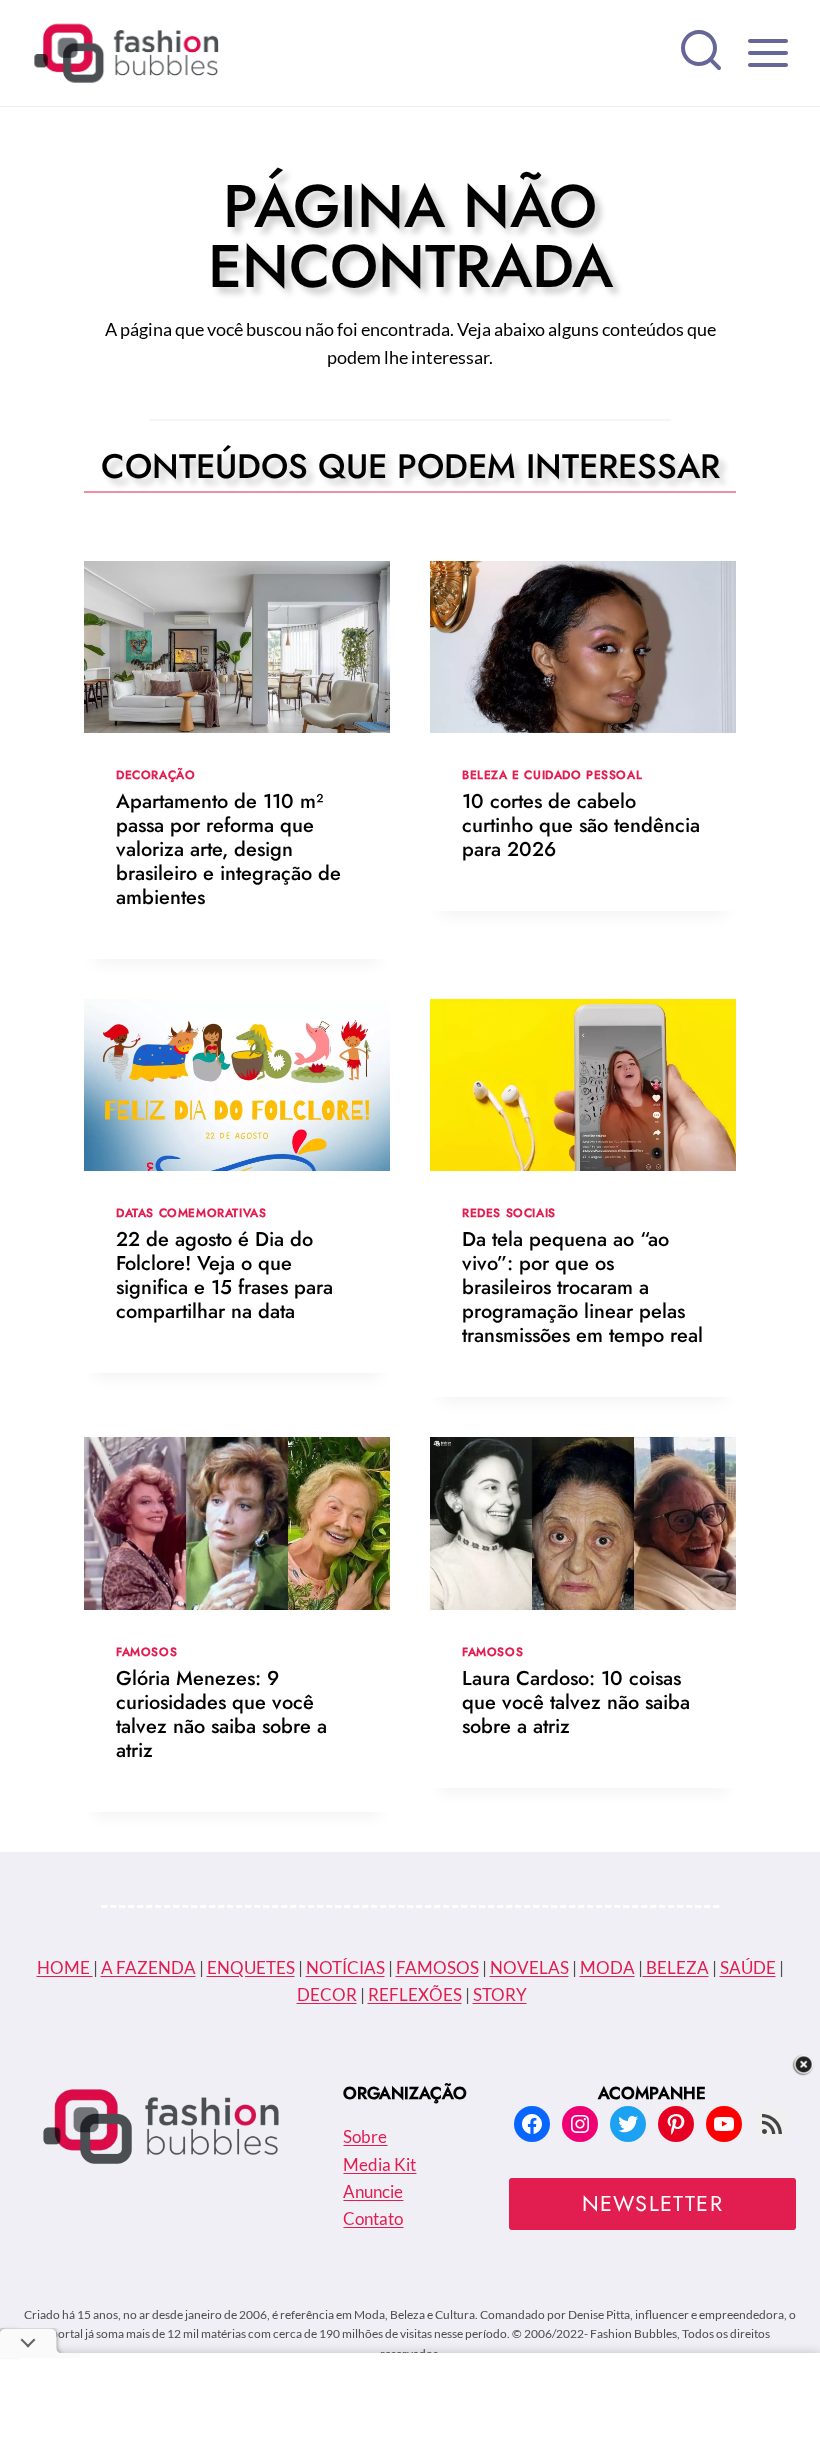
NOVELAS (529, 1967)
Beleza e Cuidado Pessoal (552, 774)
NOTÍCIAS (345, 1967)
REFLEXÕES (415, 1994)
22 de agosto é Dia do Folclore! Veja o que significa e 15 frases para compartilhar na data (224, 1275)
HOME (65, 1967)
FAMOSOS (437, 1967)
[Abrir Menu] (767, 52)
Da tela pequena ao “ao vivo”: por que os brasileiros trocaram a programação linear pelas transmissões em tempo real (582, 1287)
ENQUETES (251, 1967)
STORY (500, 1994)
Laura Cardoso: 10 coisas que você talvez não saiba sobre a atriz (576, 1702)
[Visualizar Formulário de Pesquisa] (701, 53)
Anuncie (373, 2191)
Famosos (146, 1651)
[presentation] (237, 647)
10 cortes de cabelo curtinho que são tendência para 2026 (581, 825)
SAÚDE (748, 1967)
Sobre (365, 2136)
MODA (607, 1967)
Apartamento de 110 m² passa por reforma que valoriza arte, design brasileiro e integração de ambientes (228, 849)
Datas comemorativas (191, 1212)
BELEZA (676, 1967)
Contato (373, 2218)
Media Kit (379, 2164)
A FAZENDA (148, 1967)
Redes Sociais (509, 1212)
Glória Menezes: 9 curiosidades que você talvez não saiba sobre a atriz (221, 1714)
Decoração (155, 774)
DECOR (327, 1994)
